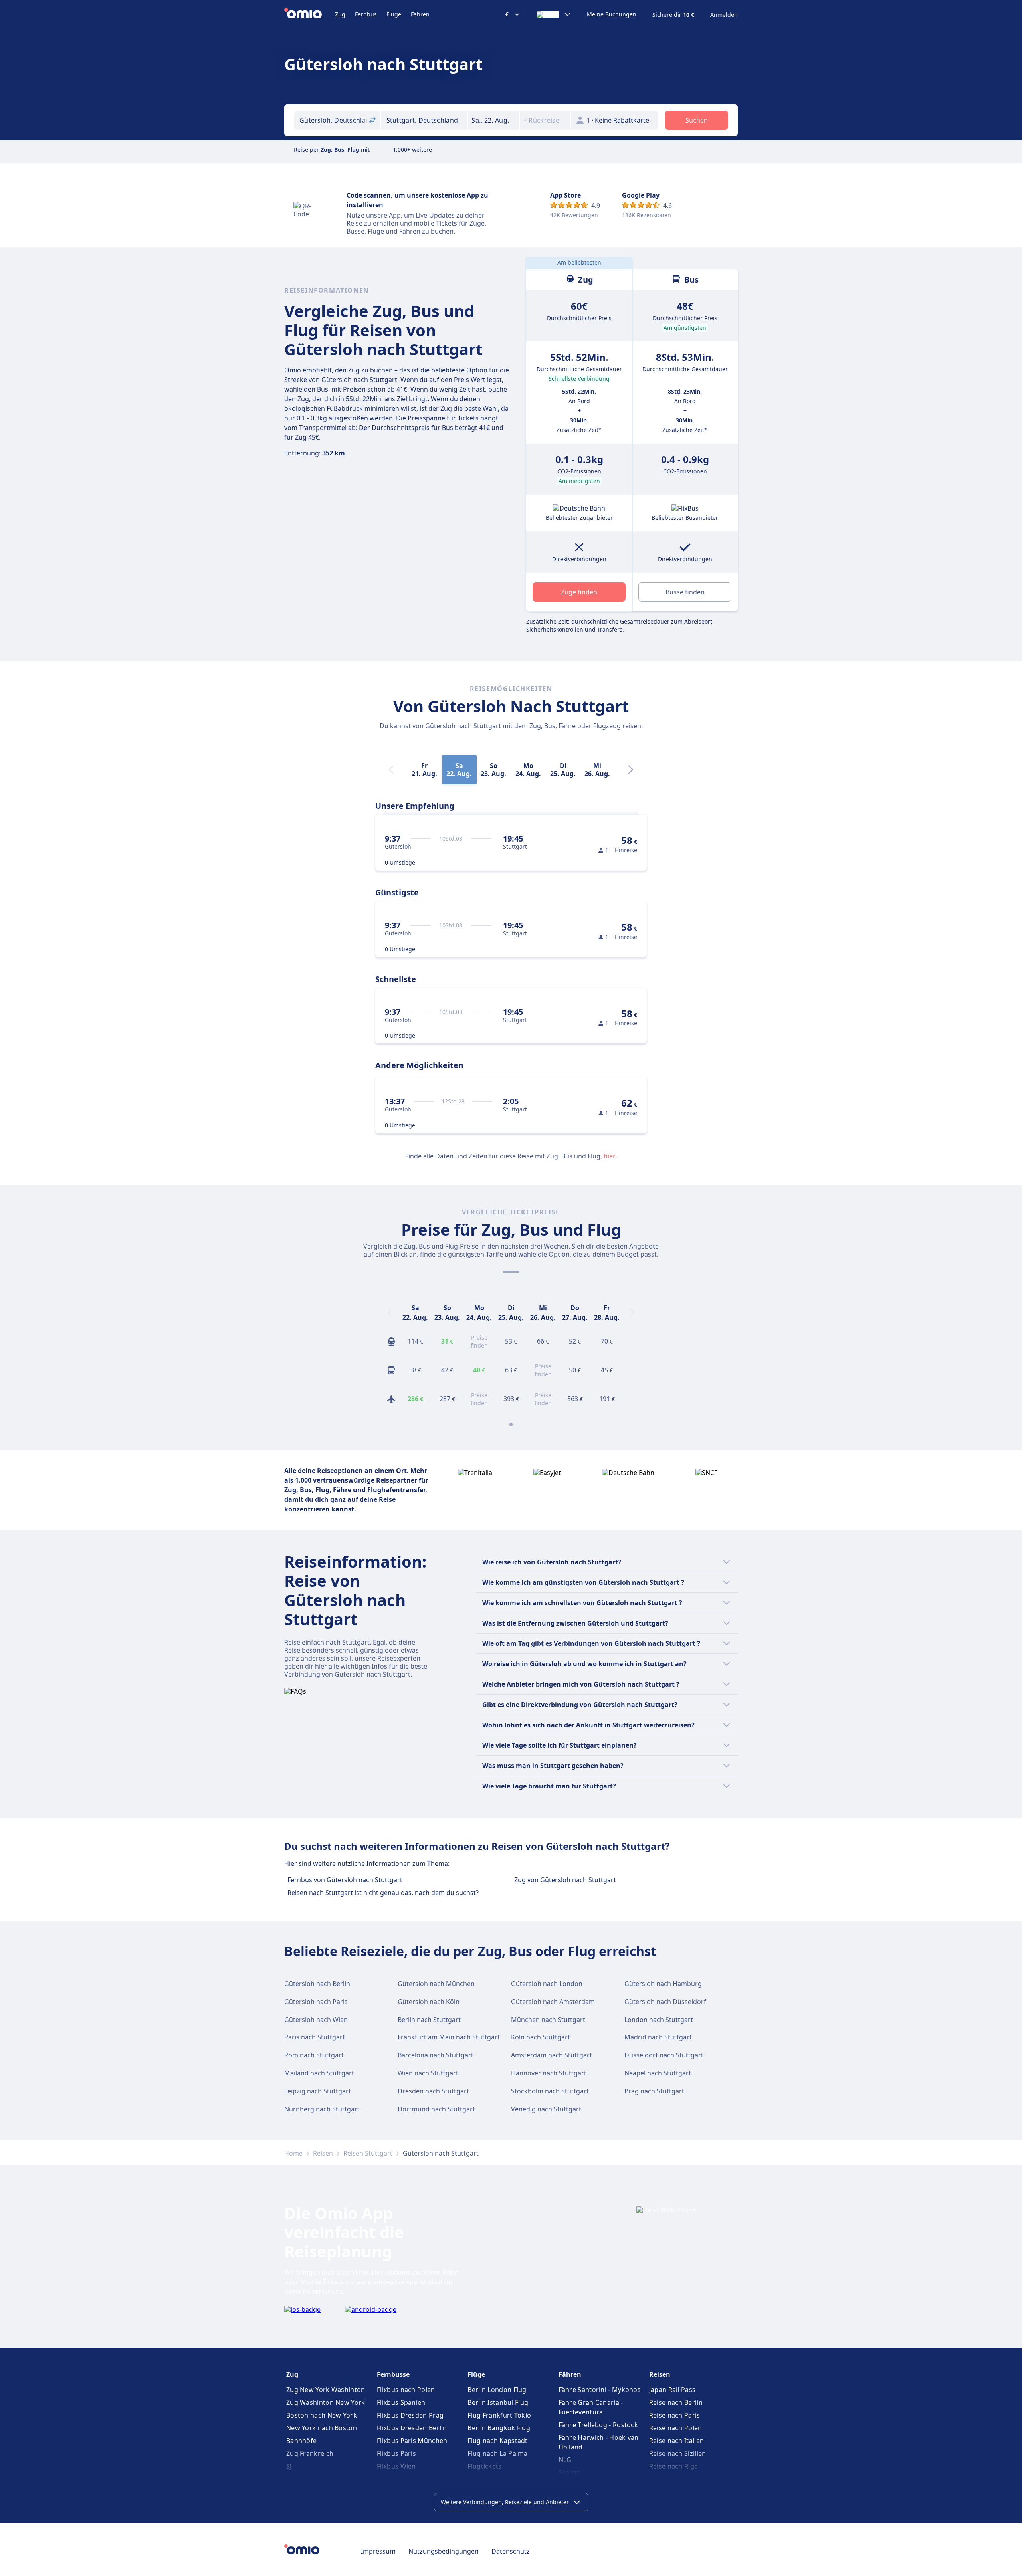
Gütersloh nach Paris (316, 2002)
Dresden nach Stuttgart (433, 2091)
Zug (340, 14)
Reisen (323, 2153)
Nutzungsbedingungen (444, 2551)
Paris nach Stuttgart (315, 2037)
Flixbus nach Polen (406, 2390)
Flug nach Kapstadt (497, 2441)
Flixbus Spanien (401, 2402)
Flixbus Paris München (412, 2441)
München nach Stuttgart (548, 2020)
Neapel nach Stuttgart (658, 2073)
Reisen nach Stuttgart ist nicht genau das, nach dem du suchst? (383, 1893)
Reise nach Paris (675, 2415)
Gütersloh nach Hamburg (663, 1984)
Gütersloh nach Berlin (317, 1984)
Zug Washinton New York (326, 2402)
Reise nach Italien (676, 2441)
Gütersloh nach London (547, 1984)
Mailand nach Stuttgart (319, 2073)
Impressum (378, 2551)
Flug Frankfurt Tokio (499, 2415)
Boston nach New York (322, 2415)
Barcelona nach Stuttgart (436, 2055)
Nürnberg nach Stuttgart (322, 2109)
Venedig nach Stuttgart (546, 2109)
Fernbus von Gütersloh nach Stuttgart (345, 1880)
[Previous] (390, 1313)
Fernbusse (393, 2374)
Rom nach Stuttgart (314, 2055)
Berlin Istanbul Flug (498, 2402)
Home (293, 2153)
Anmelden (724, 15)
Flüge (394, 14)
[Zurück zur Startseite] (310, 14)
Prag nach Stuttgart (654, 2091)
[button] (493, 120)
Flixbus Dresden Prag (410, 2415)
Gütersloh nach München (436, 1984)
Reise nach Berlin (676, 2402)
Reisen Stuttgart (368, 2153)
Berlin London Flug (497, 2390)
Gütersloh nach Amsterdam (553, 2002)
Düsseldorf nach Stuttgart (664, 2055)
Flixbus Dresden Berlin (412, 2428)
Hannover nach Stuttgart (549, 2073)
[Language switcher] (554, 14)
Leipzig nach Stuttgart (318, 2091)
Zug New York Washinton (326, 2390)
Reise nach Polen (676, 2428)
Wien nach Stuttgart (428, 2073)
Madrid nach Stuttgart (658, 2037)
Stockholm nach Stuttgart (550, 2091)
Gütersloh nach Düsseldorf (665, 2002)
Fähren (420, 14)
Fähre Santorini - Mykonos (600, 2390)
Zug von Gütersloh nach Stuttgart (565, 1880)
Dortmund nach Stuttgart (436, 2109)
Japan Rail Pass (672, 2390)
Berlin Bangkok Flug (499, 2428)
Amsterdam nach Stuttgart (552, 2055)
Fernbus (366, 14)
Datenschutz (511, 2551)
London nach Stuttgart (659, 2020)
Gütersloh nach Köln (429, 2002)
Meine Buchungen (612, 14)
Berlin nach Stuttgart (429, 2020)
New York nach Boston (322, 2428)
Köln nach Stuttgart (541, 2037)
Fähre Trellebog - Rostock (598, 2425)
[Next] (631, 770)
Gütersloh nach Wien (316, 2020)
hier (610, 1156)
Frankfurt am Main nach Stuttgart (449, 2037)
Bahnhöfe (301, 2441)
